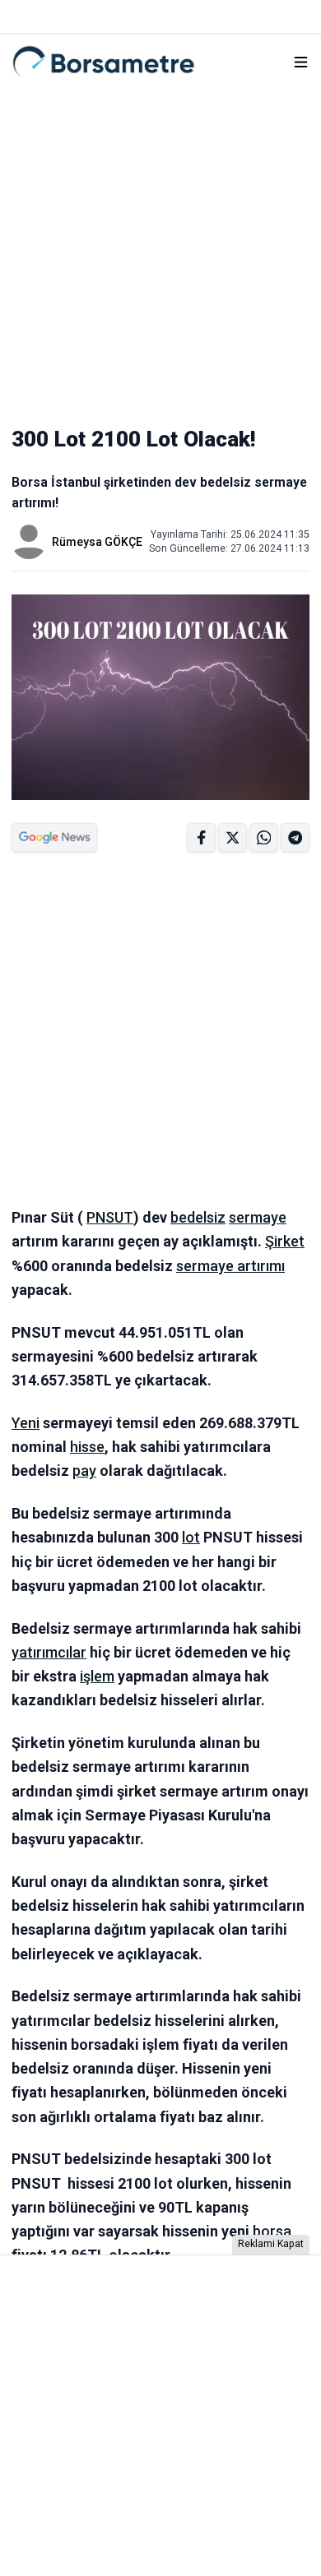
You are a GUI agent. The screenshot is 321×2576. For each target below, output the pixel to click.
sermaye (258, 1217)
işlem (97, 1676)
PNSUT (110, 1217)
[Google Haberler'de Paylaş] (54, 837)
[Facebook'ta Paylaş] (201, 837)
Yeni (26, 1423)
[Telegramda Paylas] (264, 837)
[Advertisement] (160, 249)
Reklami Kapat (271, 2244)
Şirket (285, 1241)
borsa (272, 2231)
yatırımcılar (49, 1652)
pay (84, 1471)
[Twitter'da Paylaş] (233, 837)
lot (191, 1537)
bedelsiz (198, 1217)
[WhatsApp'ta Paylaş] (295, 837)
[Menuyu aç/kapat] (301, 62)
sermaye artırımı (230, 1266)
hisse (87, 1447)
